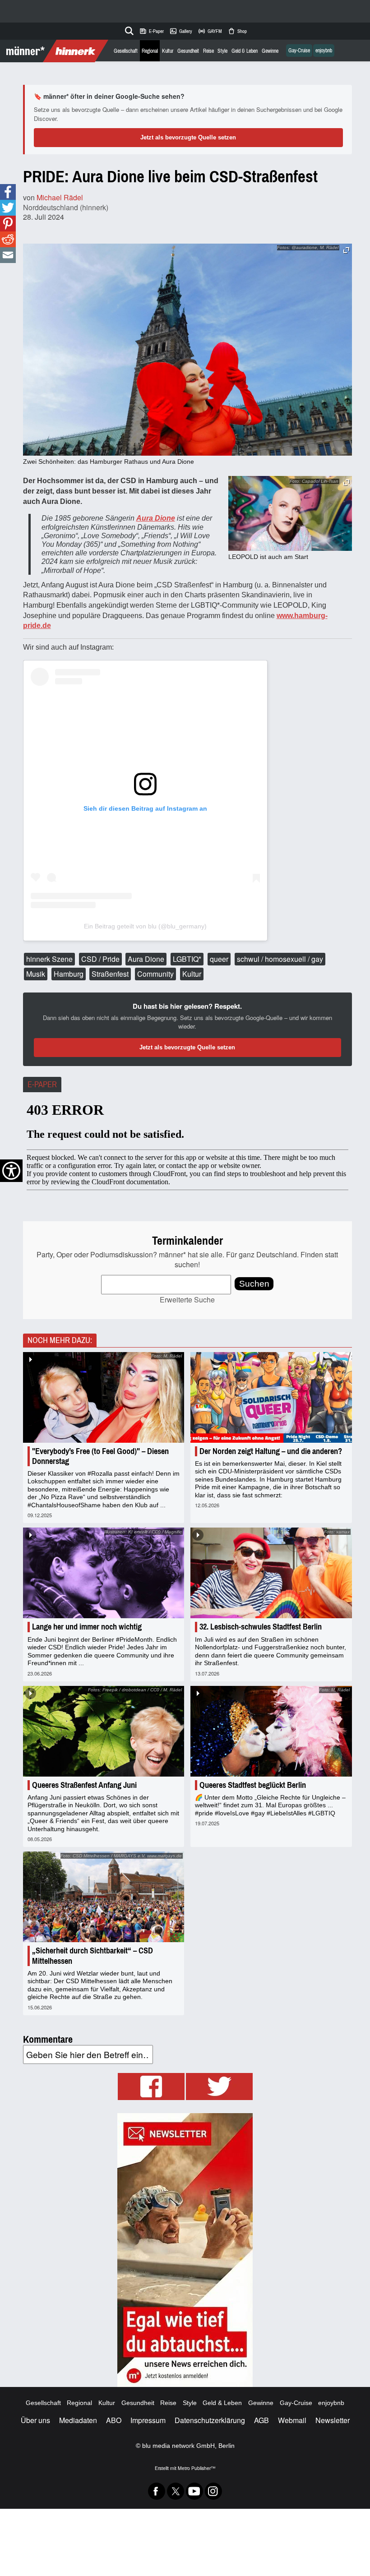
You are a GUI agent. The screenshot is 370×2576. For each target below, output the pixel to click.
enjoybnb (324, 51)
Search (128, 29)
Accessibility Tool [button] (11, 1171)
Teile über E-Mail (8, 255)
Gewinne (270, 51)
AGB (261, 2420)
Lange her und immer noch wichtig (87, 1627)
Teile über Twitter (8, 208)
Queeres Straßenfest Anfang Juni (84, 1785)
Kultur (168, 51)
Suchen (254, 1284)
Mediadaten (78, 2420)
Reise (208, 51)
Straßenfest (110, 974)
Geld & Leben (245, 51)
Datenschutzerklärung (210, 2420)
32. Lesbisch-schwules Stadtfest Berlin (261, 1627)
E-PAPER (42, 1085)
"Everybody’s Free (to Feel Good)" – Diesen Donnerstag (100, 1456)
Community (155, 974)
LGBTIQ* (187, 959)
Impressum (148, 2420)
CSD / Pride (100, 959)
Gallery (181, 31)
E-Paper (151, 31)
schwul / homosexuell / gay (280, 959)
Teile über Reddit (8, 239)
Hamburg (69, 974)
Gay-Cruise (299, 51)
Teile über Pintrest (8, 224)
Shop (237, 31)
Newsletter (333, 2420)
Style (222, 51)
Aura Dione (146, 959)
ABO (114, 2420)
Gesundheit (188, 51)
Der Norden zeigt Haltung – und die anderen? (271, 1451)
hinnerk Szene (49, 959)
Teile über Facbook (8, 192)
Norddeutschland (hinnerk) (66, 207)
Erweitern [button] (346, 250)
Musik (36, 974)
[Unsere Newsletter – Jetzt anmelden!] (185, 2250)
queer (219, 959)
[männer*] (55, 51)
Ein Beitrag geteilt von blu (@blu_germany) (145, 926)
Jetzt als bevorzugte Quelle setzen (188, 137)
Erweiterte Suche (187, 1300)
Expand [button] (346, 482)
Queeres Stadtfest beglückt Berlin (253, 1785)
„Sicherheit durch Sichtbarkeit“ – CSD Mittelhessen (92, 1956)
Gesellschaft (126, 51)
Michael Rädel (60, 197)
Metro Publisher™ (197, 2468)
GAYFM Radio (210, 31)
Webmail (292, 2420)
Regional (150, 51)
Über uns (35, 2420)
